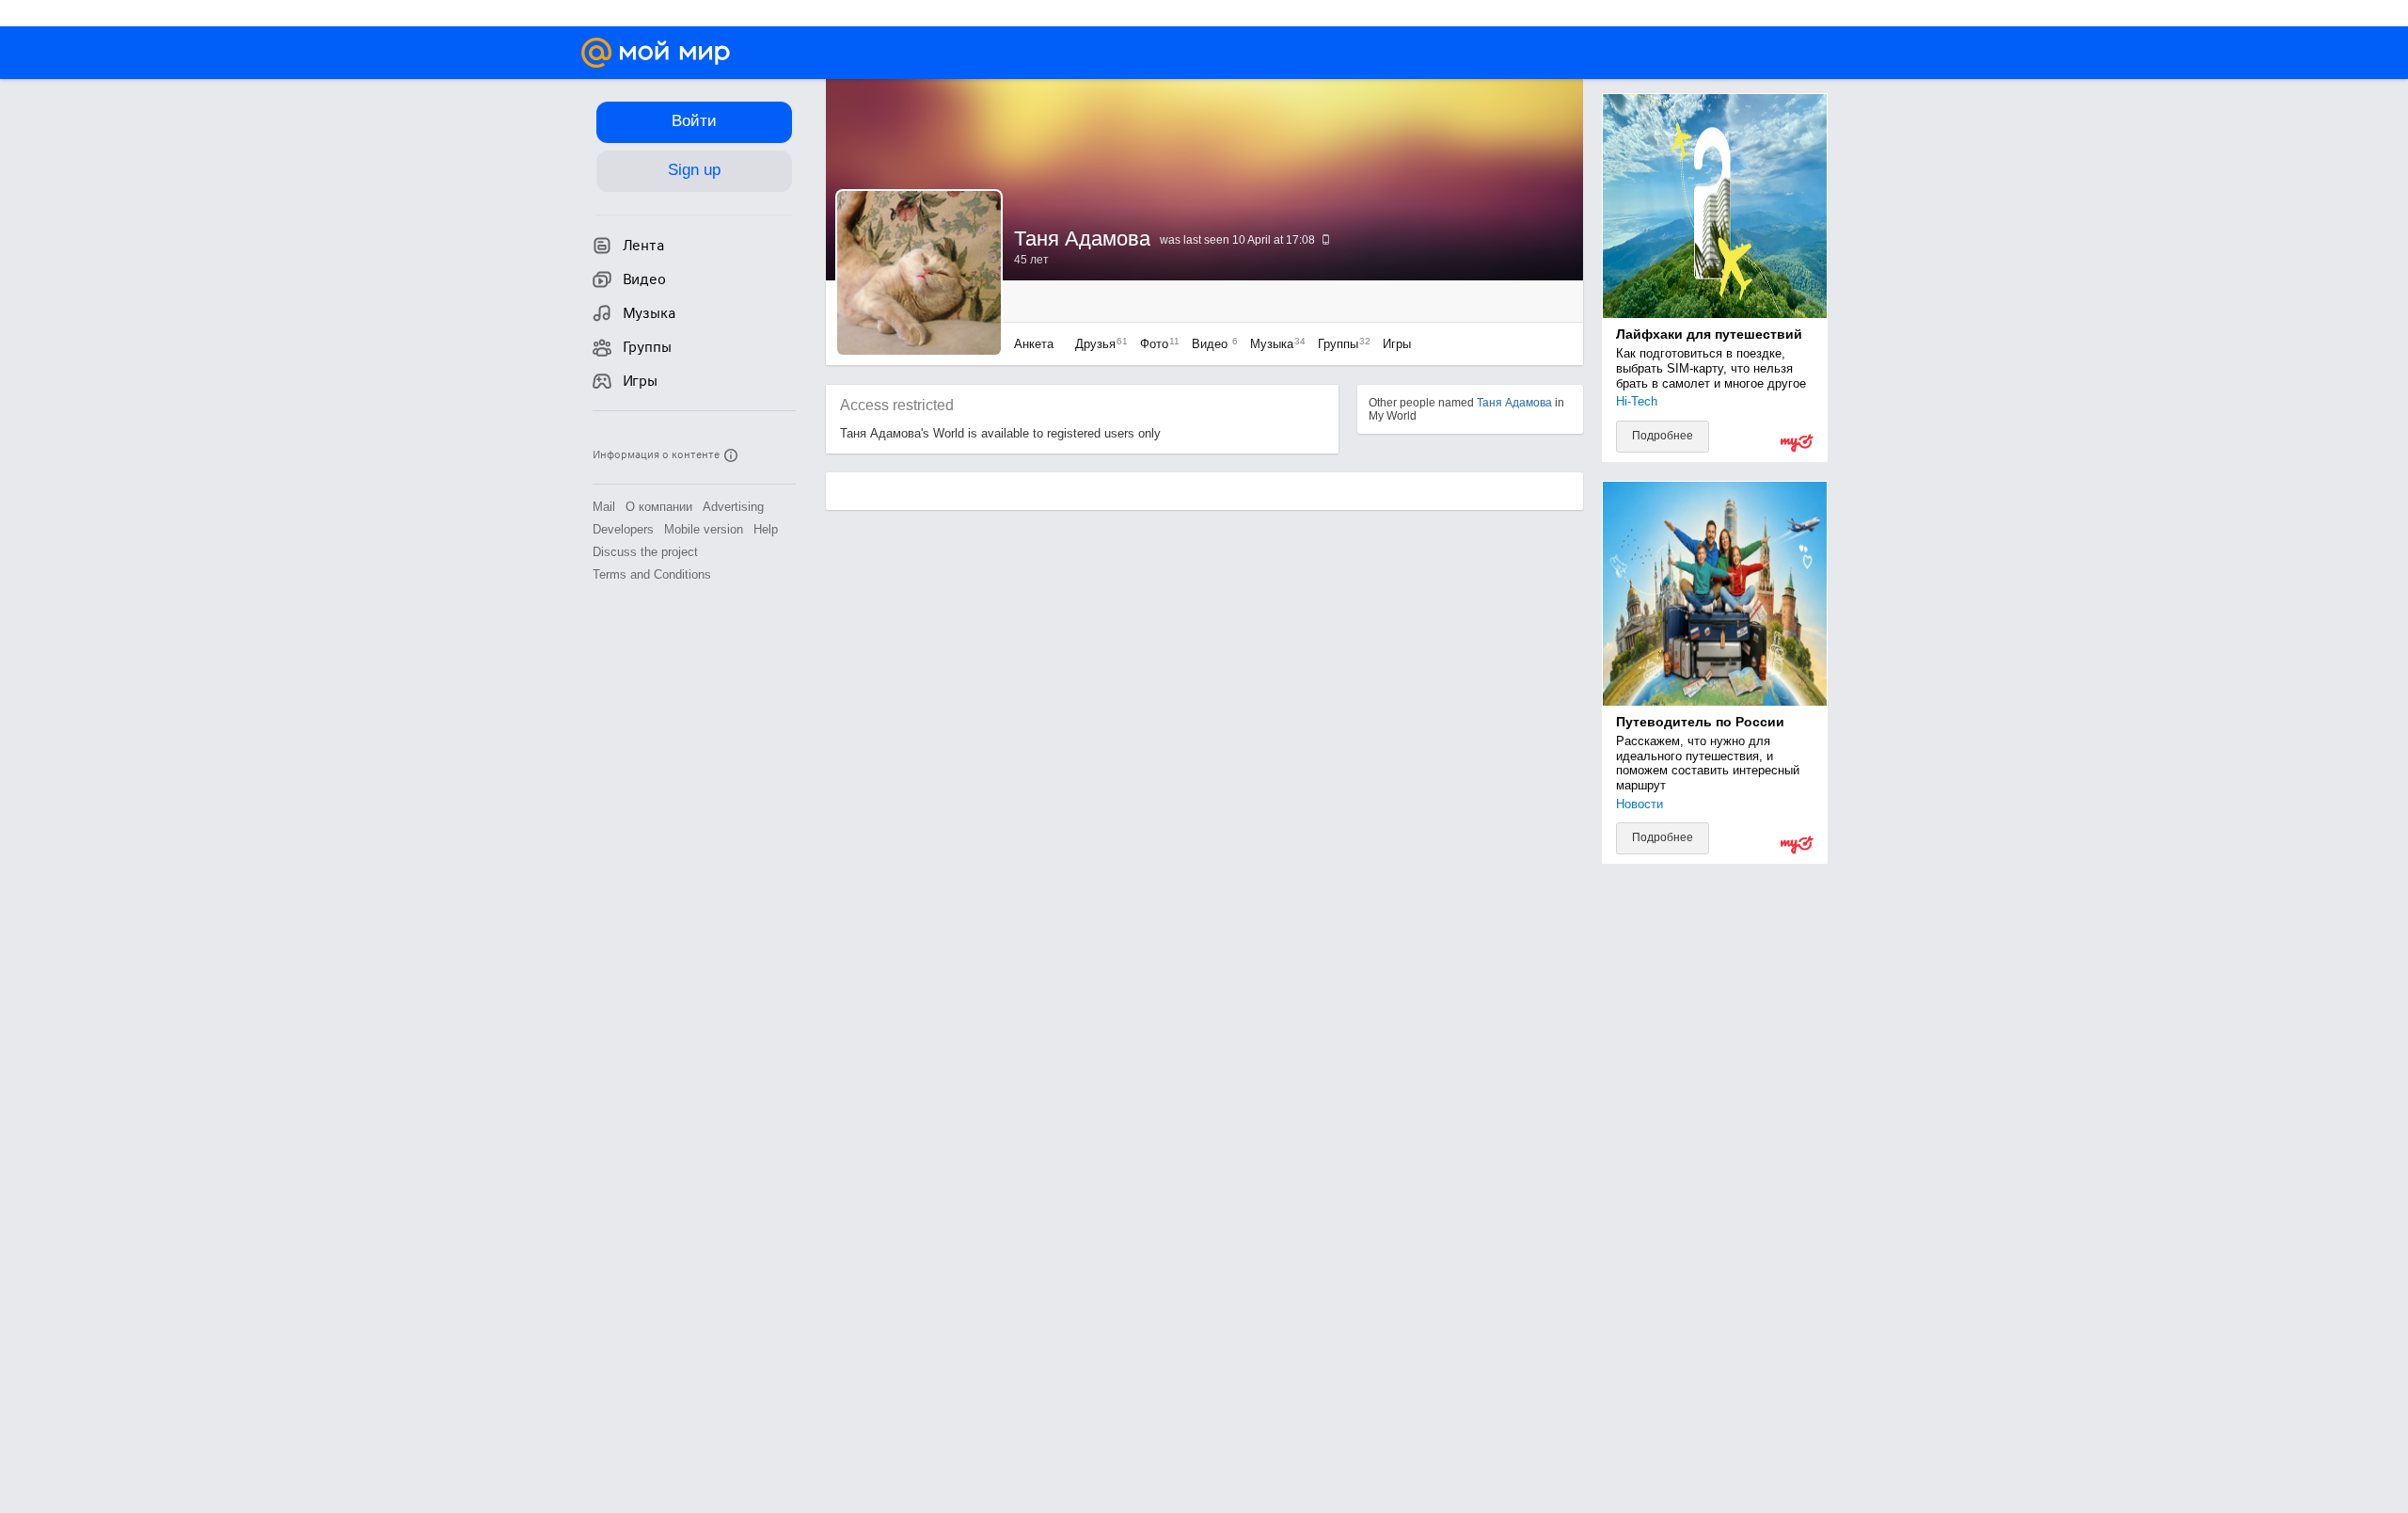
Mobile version (704, 529)
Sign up (694, 170)
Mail (604, 507)
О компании (659, 507)
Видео (1212, 344)
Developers (623, 529)
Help (766, 529)
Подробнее (1663, 436)
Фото (1155, 344)
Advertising (733, 507)
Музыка (1273, 344)
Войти (694, 121)
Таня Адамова (1514, 403)
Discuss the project (645, 552)
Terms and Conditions (652, 574)
